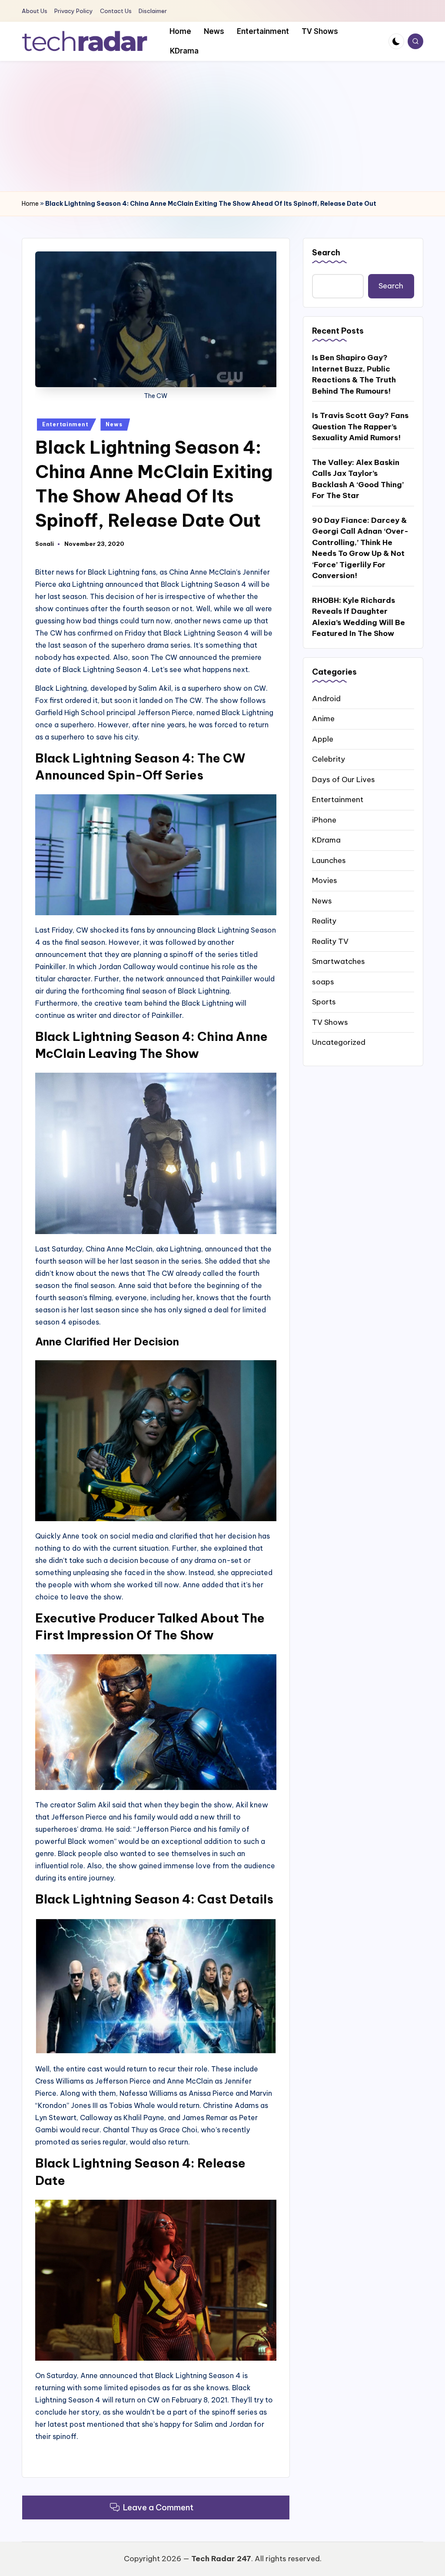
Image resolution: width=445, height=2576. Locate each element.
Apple (323, 739)
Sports (324, 1002)
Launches (329, 860)
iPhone (324, 820)
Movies (325, 880)
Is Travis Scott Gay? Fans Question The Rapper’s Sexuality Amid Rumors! (360, 427)
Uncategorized (339, 1042)
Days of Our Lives (344, 779)
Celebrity (329, 759)
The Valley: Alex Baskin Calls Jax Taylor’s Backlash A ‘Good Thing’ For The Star (358, 479)
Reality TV (330, 941)
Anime (323, 719)
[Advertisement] (222, 126)
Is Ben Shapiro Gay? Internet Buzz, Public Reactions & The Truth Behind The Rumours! (354, 374)
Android (326, 699)
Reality (324, 921)
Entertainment (65, 424)
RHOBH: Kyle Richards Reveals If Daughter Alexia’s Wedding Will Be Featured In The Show (359, 617)
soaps (323, 982)
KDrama (326, 840)
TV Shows (330, 1022)
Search (326, 253)
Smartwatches (339, 961)
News (114, 424)
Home (30, 204)
